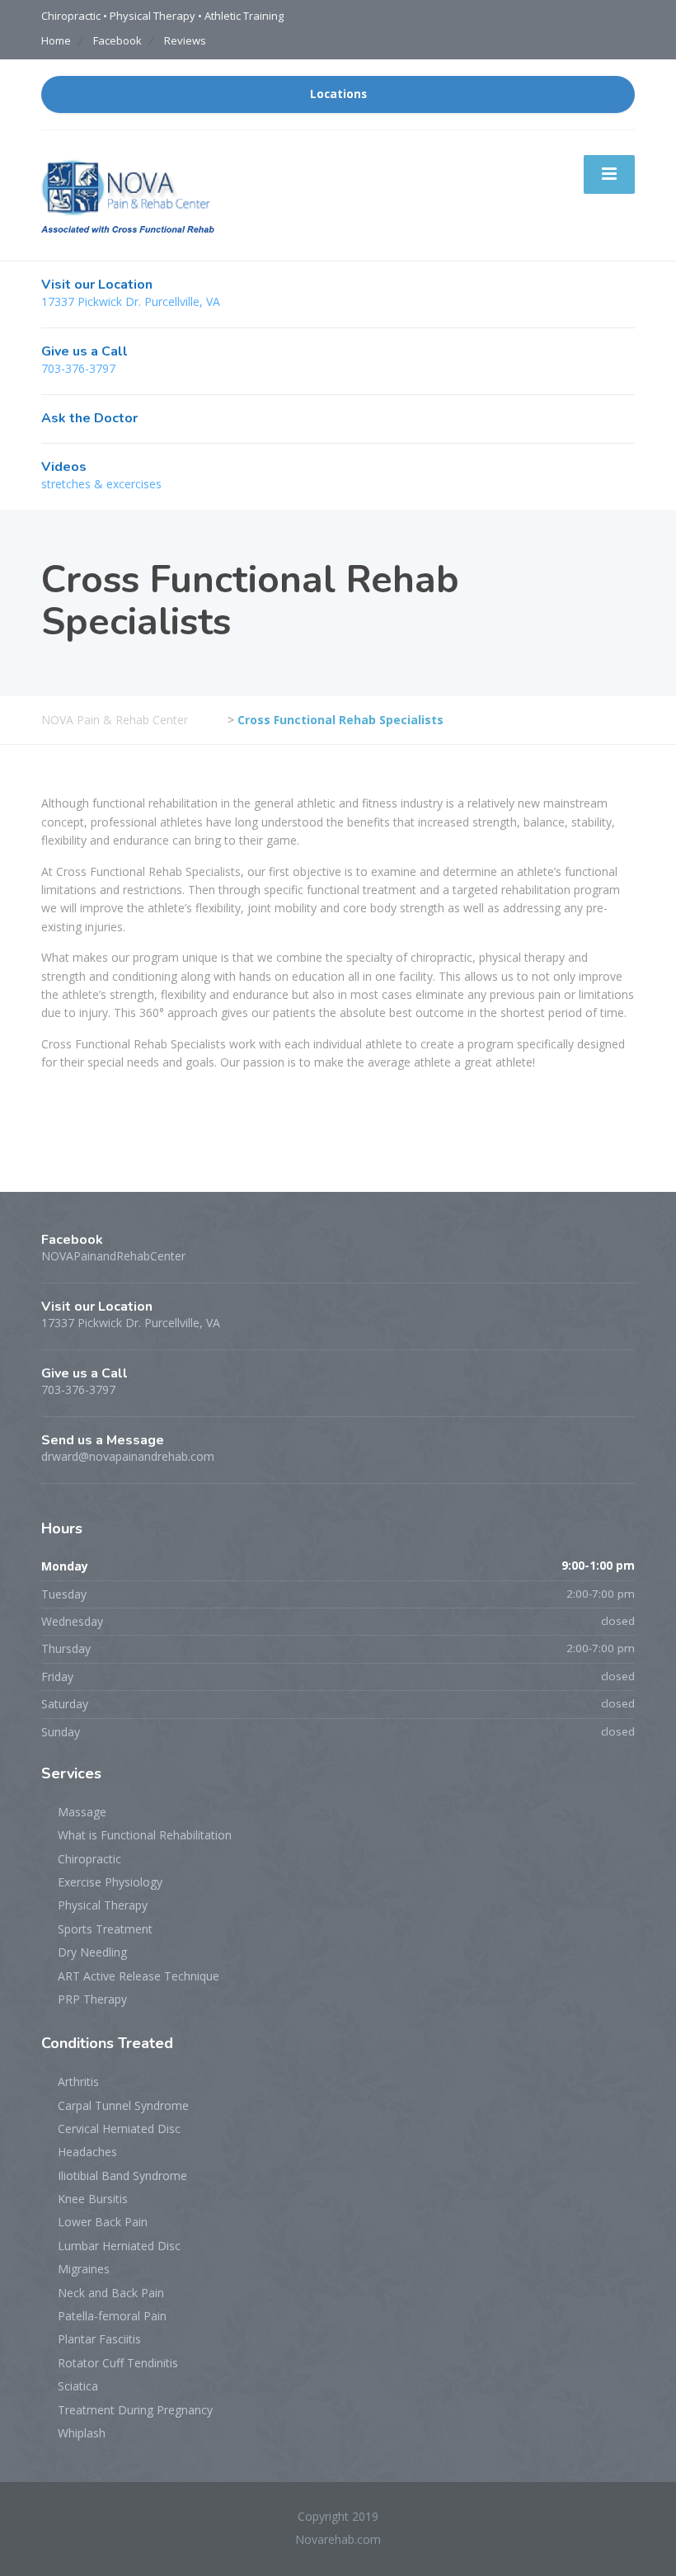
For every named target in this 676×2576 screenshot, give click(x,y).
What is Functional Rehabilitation (145, 1835)
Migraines (84, 2269)
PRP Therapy (92, 1999)
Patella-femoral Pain (112, 2316)
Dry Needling (92, 1952)
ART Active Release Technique (138, 1976)
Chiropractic (89, 1859)
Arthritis (78, 2082)
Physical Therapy (103, 1905)
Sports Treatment (105, 1929)
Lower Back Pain (103, 2222)
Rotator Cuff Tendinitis (118, 2363)
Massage (82, 1812)
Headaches (87, 2152)
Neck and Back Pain (111, 2293)
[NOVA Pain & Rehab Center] (128, 194)
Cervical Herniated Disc (119, 2129)
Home (56, 40)
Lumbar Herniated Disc (119, 2246)
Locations (338, 94)
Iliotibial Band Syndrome (122, 2176)
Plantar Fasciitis (99, 2339)
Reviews (185, 40)
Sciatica (78, 2386)
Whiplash (82, 2433)
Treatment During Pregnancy (135, 2410)
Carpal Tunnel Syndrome (123, 2105)
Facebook (117, 40)
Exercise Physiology (110, 1882)
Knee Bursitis (93, 2199)
